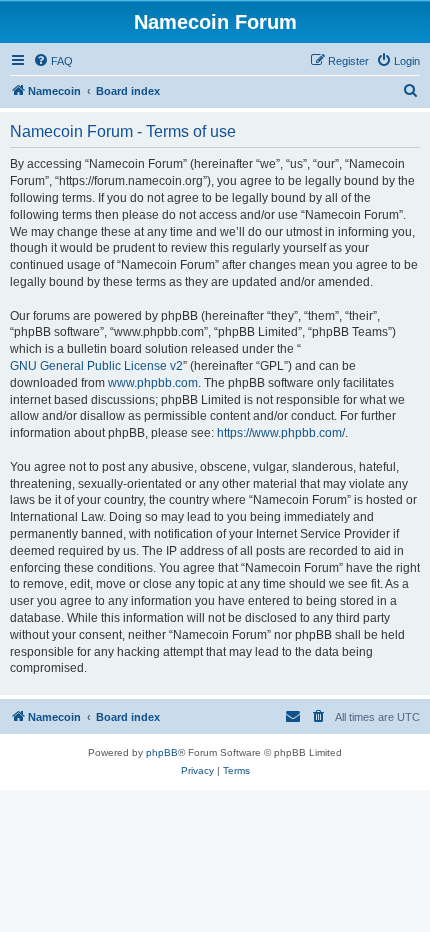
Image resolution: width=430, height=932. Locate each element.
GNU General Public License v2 (96, 366)
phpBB (162, 752)
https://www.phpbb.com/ (281, 433)
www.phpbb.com (153, 383)
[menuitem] (53, 61)
